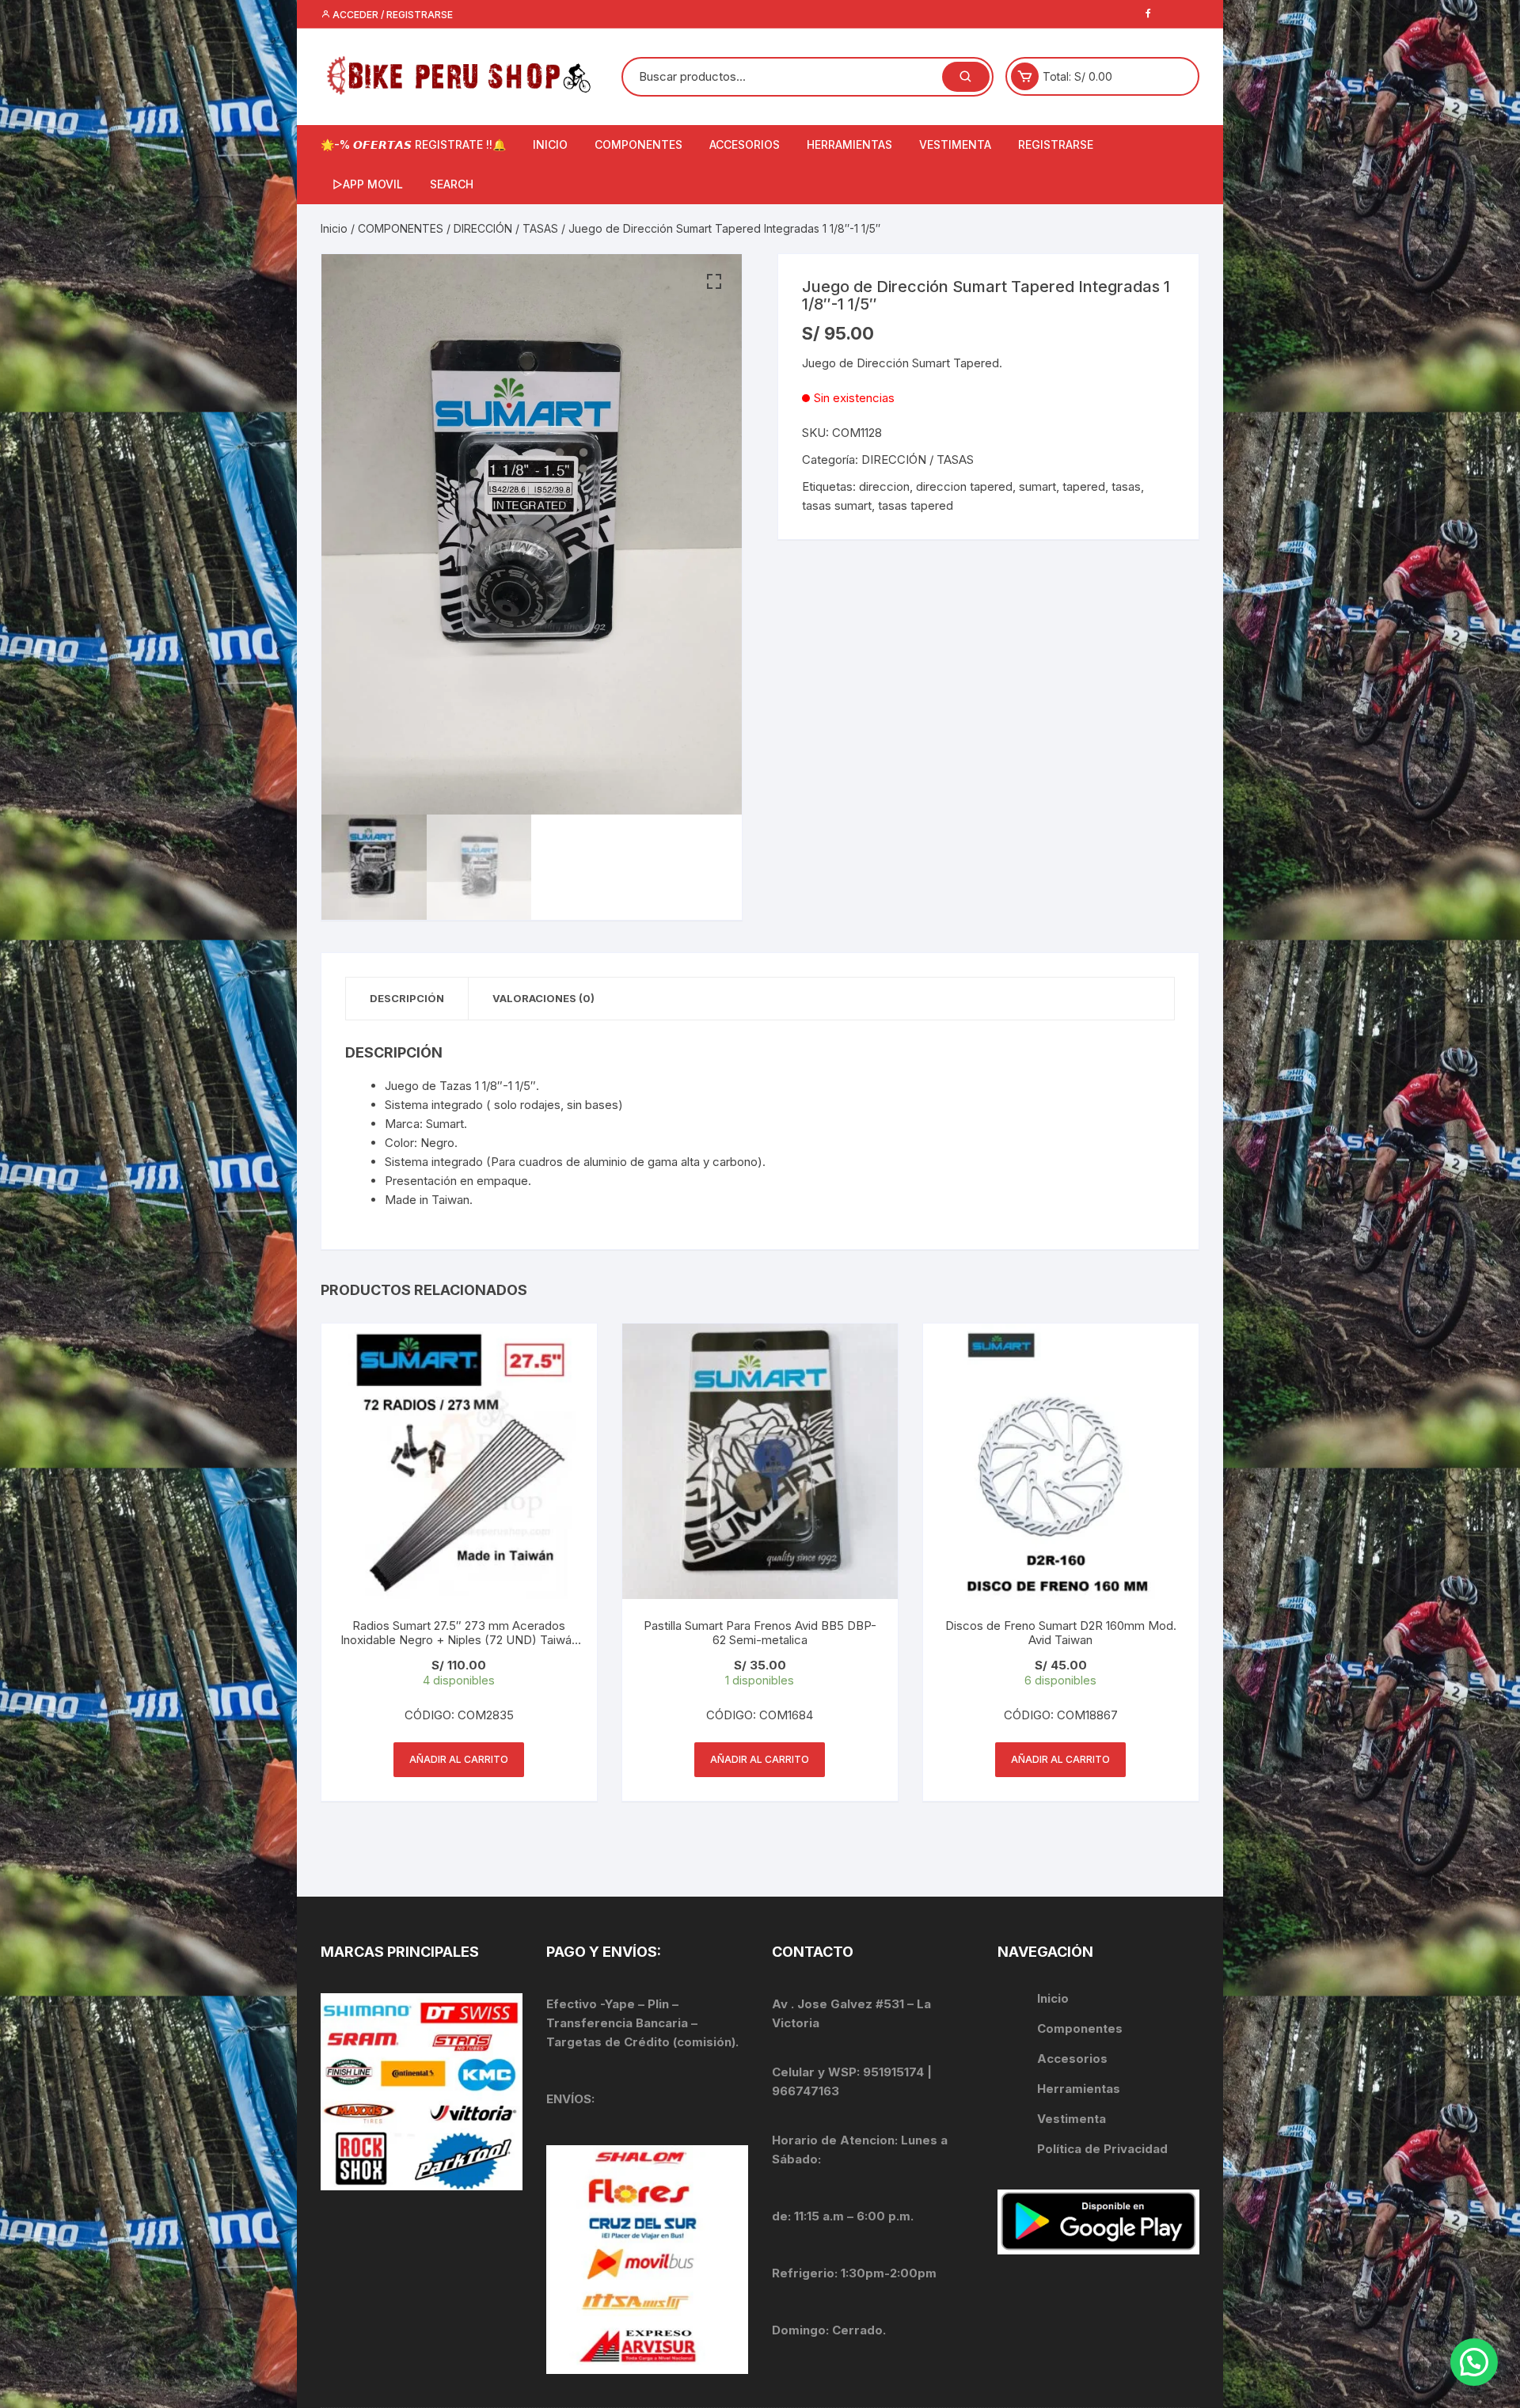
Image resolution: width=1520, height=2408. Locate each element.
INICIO (550, 144)
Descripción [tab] (407, 998)
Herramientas (1080, 2089)
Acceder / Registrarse (391, 15)
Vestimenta (1072, 2119)
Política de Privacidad (1102, 2149)
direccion (884, 486)
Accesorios (1072, 2059)
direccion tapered (964, 486)
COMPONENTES (638, 144)
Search (452, 184)
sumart (1037, 486)
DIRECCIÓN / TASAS (506, 228)
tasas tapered (916, 505)
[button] (714, 282)
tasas (1126, 486)
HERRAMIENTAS (849, 144)
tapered (1084, 486)
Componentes (1080, 2028)
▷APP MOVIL (368, 184)
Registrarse (1056, 144)
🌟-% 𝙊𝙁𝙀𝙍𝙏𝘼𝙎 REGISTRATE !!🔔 (413, 144)
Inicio (334, 228)
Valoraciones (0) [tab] (543, 998)
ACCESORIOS (745, 144)
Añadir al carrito (459, 1759)
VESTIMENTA (955, 144)
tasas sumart (837, 505)
